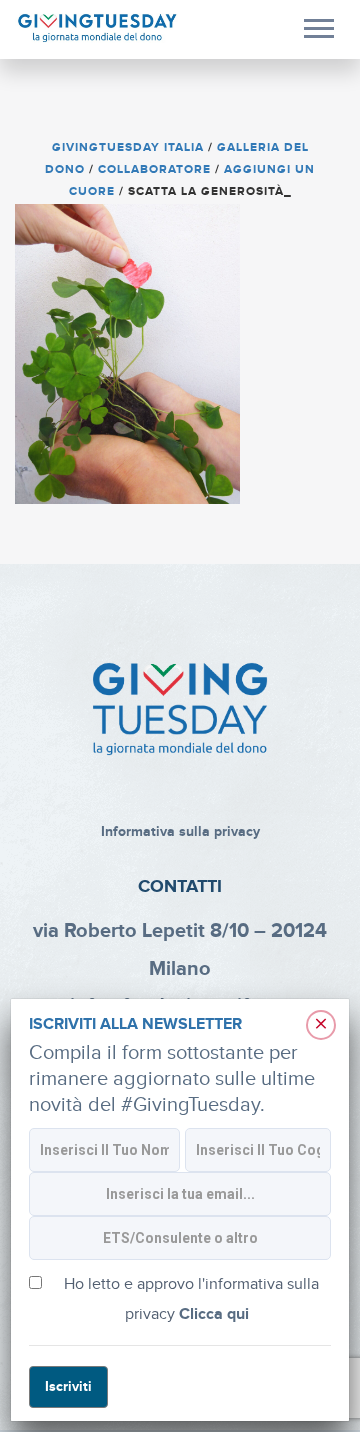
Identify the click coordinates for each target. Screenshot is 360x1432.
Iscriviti (68, 1386)
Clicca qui (214, 1314)
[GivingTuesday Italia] (97, 28)
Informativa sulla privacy (180, 831)
